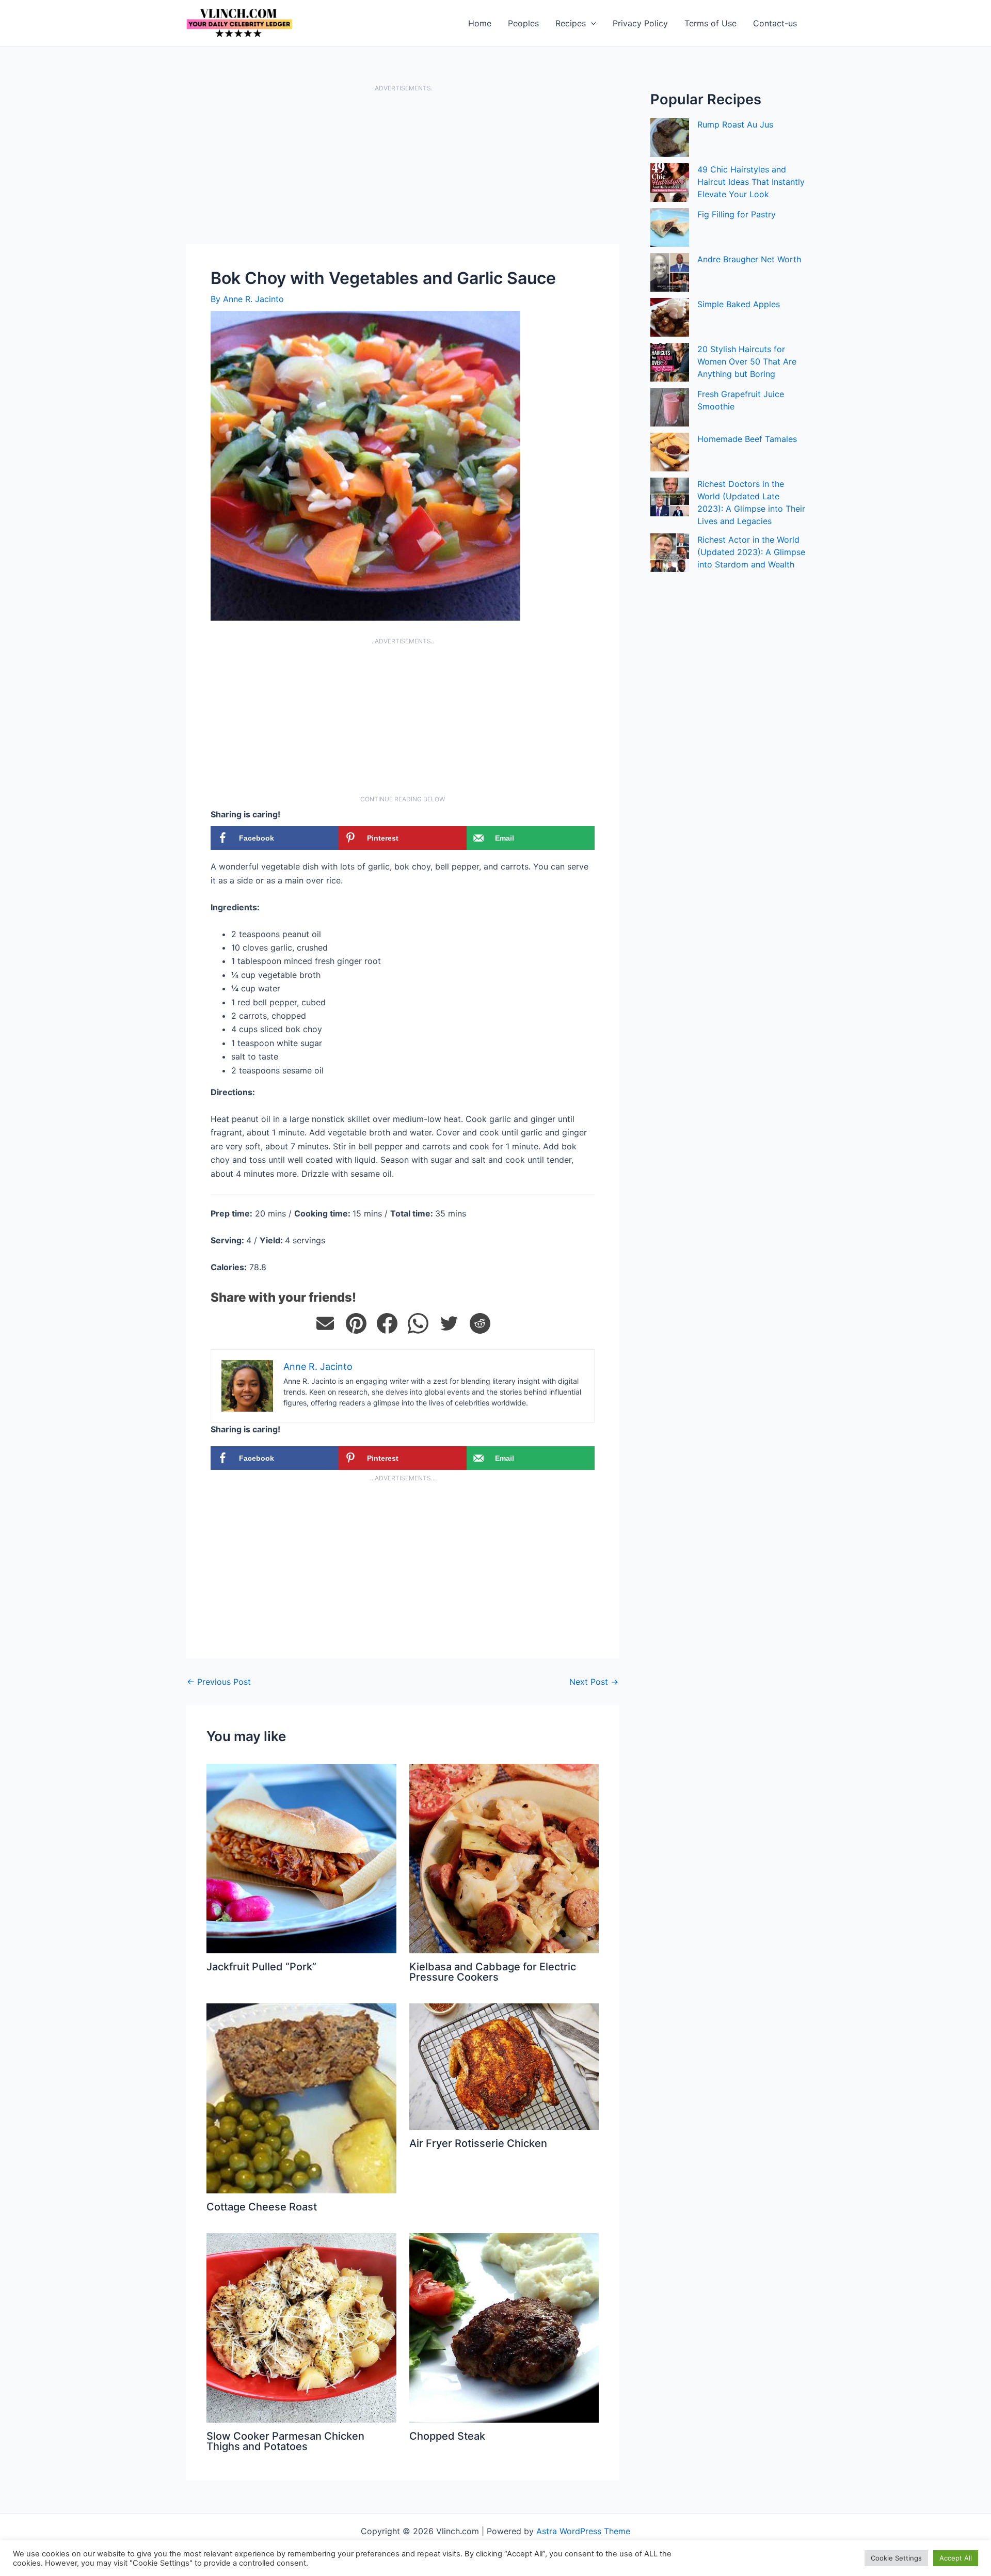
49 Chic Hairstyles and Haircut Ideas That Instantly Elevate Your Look (751, 182)
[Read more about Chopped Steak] (504, 2327)
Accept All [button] (956, 2558)
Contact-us (775, 23)
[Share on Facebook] (387, 1323)
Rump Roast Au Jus (735, 124)
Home (480, 23)
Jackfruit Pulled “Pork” (261, 1967)
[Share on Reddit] (480, 1323)
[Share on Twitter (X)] (449, 1323)
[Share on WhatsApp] (418, 1323)
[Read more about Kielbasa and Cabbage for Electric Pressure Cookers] (504, 1858)
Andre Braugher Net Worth (749, 259)
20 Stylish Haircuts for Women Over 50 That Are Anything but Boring (747, 361)
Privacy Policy (640, 23)
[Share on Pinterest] (356, 1323)
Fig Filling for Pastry (737, 214)
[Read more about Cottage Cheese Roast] (301, 2097)
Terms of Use (710, 23)
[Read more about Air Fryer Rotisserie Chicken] (504, 2066)
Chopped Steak (447, 2436)
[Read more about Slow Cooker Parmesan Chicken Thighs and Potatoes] (301, 2327)
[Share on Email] (325, 1323)
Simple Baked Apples (739, 304)
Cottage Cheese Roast (262, 2207)
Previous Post (219, 1682)
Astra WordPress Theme (583, 2531)
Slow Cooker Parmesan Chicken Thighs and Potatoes (285, 2441)
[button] (591, 23)
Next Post (594, 1682)
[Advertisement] (403, 167)
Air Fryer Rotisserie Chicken (478, 2143)
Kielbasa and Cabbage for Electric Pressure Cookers (493, 1972)
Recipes (571, 23)
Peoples (523, 23)
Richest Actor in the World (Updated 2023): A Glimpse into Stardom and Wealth (751, 552)
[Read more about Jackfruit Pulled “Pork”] (301, 1858)
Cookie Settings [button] (896, 2558)
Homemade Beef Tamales (747, 439)
